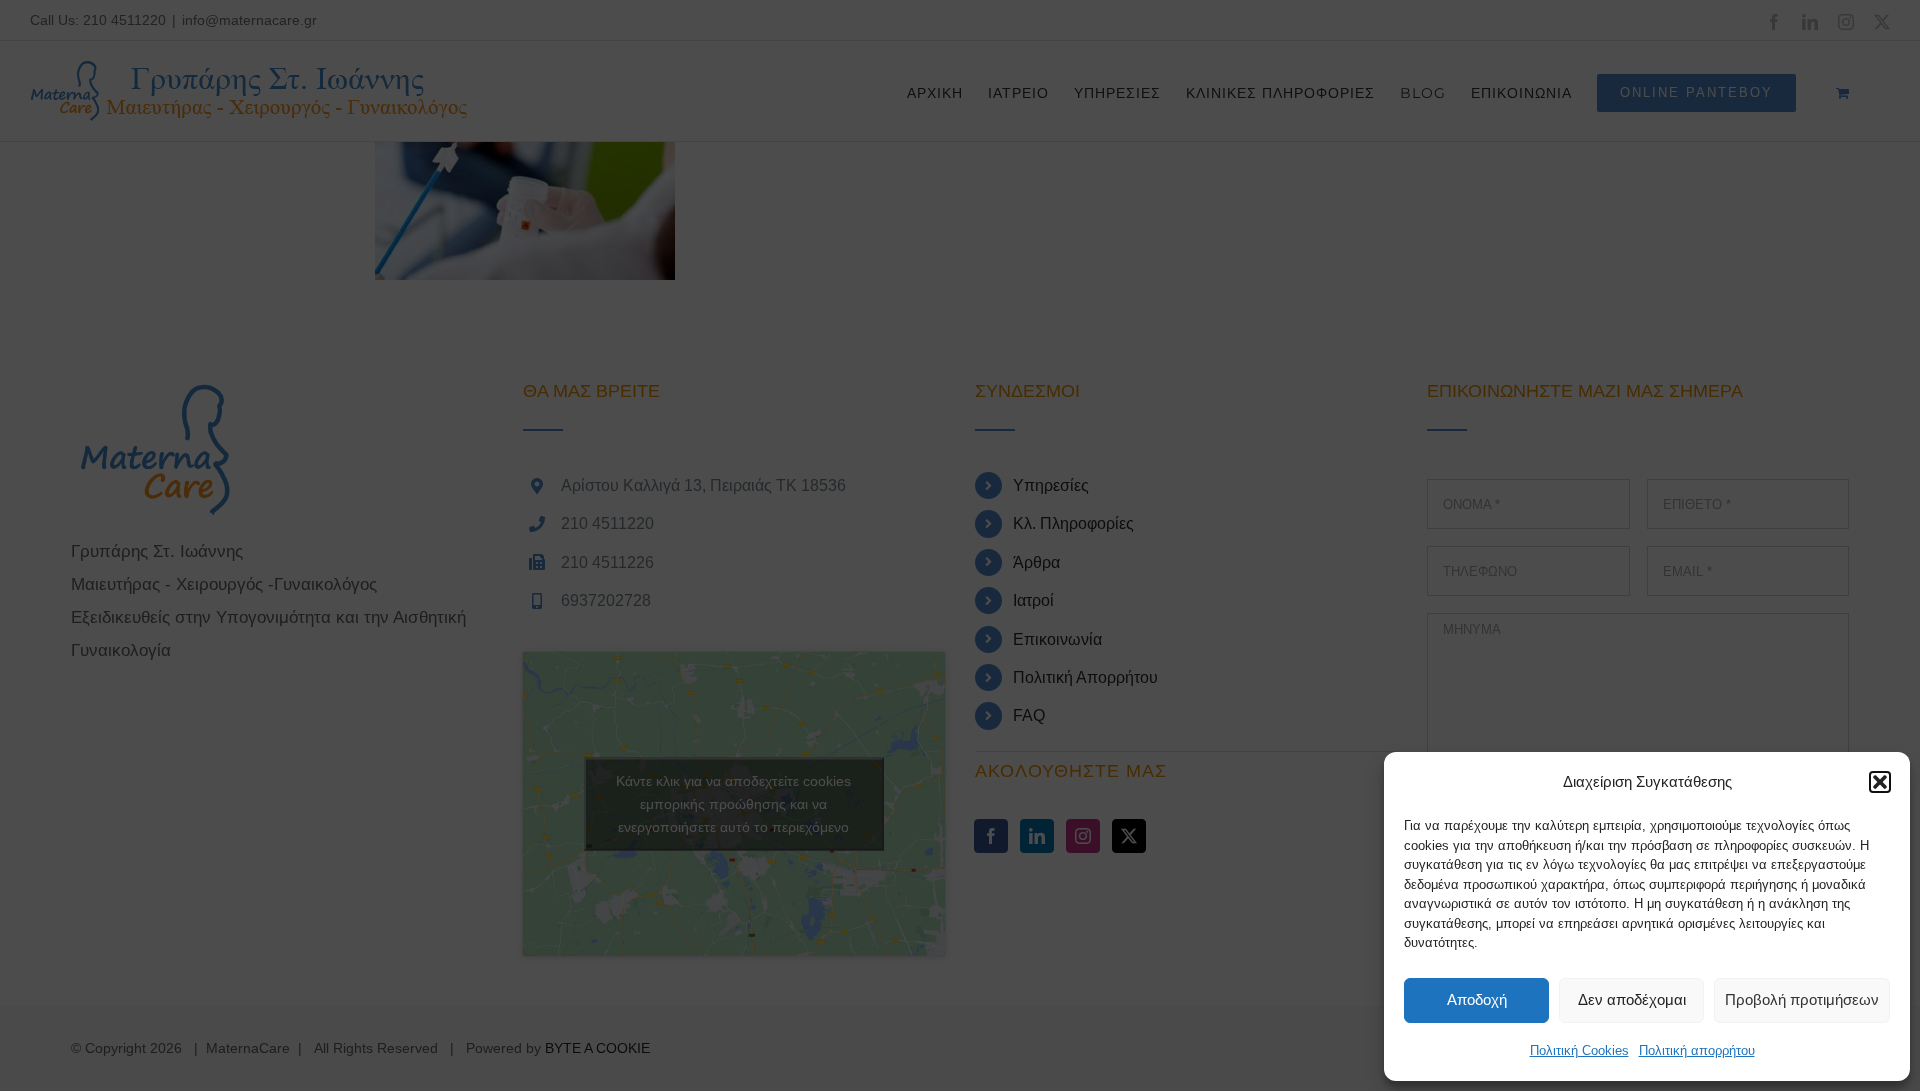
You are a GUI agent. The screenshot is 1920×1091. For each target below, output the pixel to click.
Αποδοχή (1477, 999)
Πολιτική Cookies (1579, 1050)
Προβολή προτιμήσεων (1802, 999)
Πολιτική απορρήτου (1697, 1050)
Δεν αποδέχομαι (1632, 999)
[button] (1880, 782)
